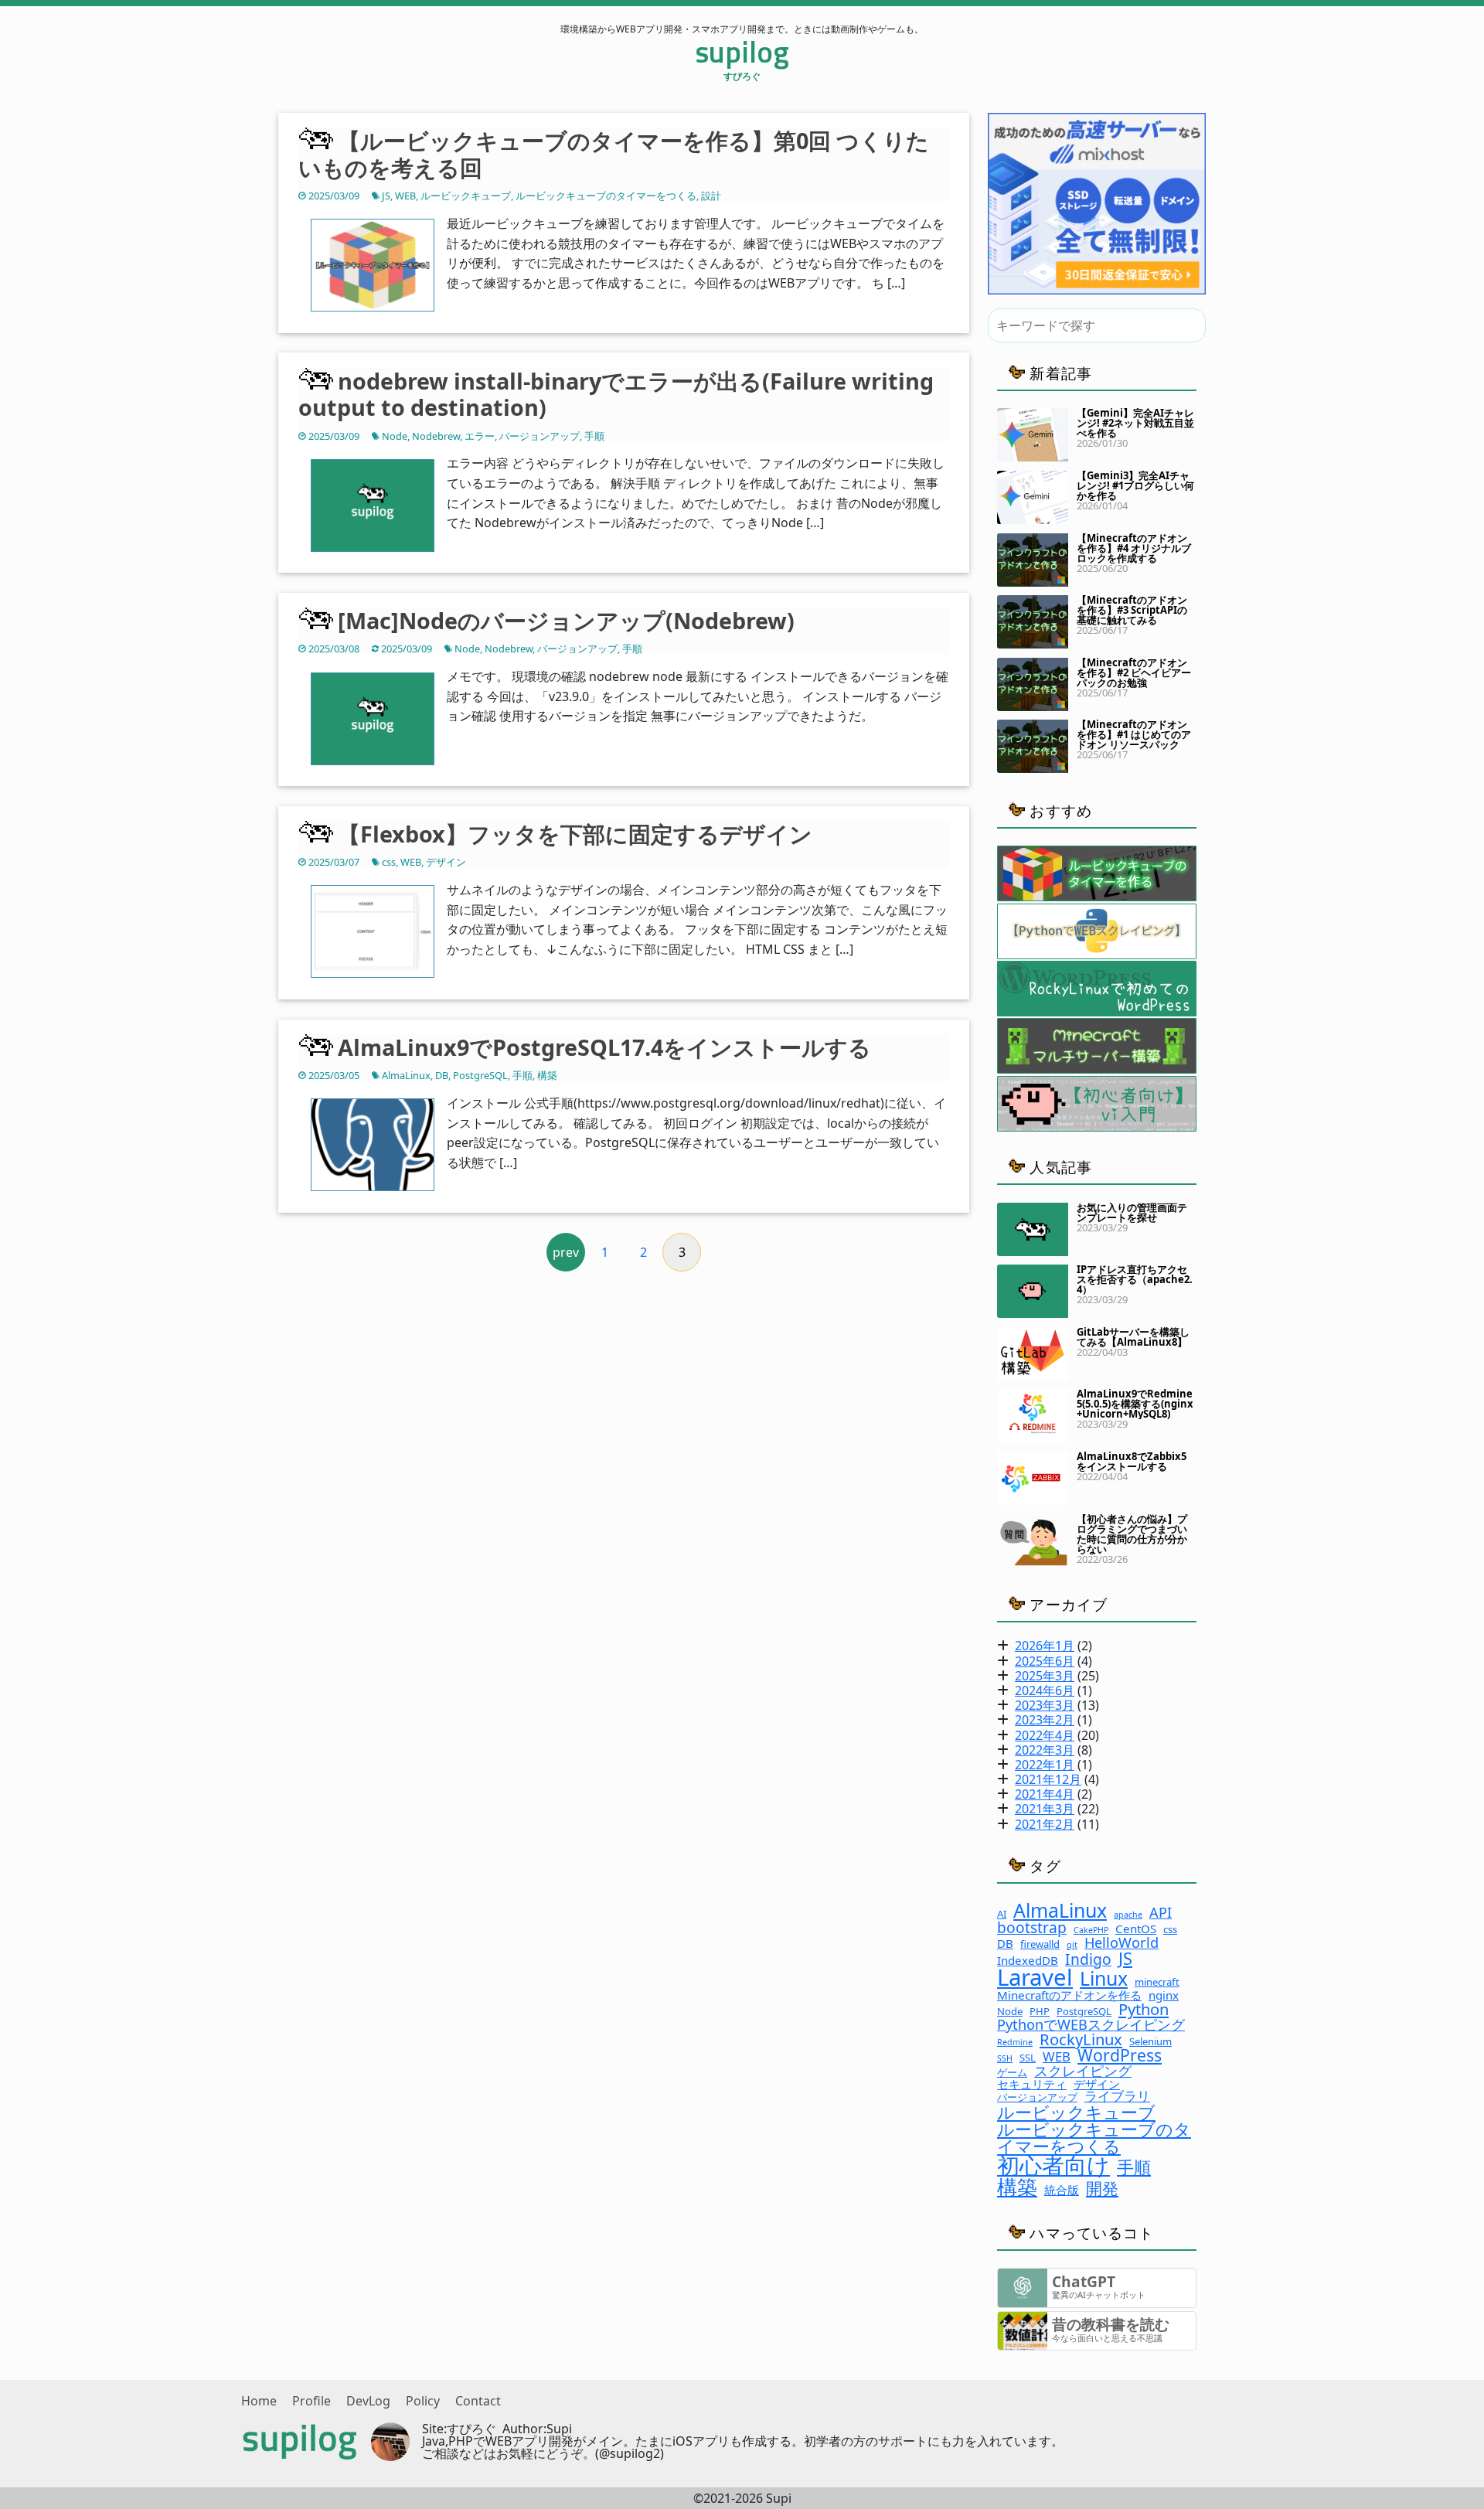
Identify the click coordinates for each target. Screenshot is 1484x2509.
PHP (1040, 2012)
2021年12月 (1048, 1779)
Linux (1104, 1978)
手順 (594, 436)
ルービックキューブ (466, 196)
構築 (547, 1075)
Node (395, 436)
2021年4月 (1045, 1794)
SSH (1005, 2059)
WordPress (1120, 2055)
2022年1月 (1045, 1765)
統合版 (1062, 2190)
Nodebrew (436, 436)
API (1161, 1912)
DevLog (368, 2401)
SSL (1028, 2058)
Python (1144, 2009)
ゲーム (1012, 2073)
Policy (423, 2401)
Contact (478, 2401)
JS (386, 196)
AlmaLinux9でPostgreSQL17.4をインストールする (604, 1047)
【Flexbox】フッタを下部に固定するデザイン (575, 834)
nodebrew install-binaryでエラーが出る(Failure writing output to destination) (616, 394)
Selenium (1150, 2042)
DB (442, 1075)
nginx (1164, 1995)
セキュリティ (1032, 2084)
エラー (480, 436)
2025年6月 (1045, 1661)
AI (1002, 1914)
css (389, 862)
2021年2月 (1045, 1824)
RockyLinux (1081, 2039)
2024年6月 (1045, 1690)
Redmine (1015, 2043)
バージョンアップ (539, 436)
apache (1128, 1915)
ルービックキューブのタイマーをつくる (606, 196)
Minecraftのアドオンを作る (1069, 1995)
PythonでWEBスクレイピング (1091, 2024)
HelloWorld (1122, 1942)
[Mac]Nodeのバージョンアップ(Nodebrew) (566, 620)
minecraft (1157, 1982)
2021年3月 (1045, 1809)
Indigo (1088, 1959)
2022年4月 (1045, 1735)
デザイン (446, 862)
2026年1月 (1045, 1646)
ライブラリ (1117, 2097)
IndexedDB (1028, 1961)
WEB (405, 196)
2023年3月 (1045, 1705)
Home (259, 2401)
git (1072, 1945)
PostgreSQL (480, 1075)
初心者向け (1053, 2165)
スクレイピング (1083, 2071)
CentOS (1136, 1929)
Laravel (1035, 1978)
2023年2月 (1045, 1720)
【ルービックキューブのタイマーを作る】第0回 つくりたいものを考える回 (614, 154)
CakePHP (1091, 1930)
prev (566, 1252)
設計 (711, 196)
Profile (311, 2401)
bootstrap (1032, 1927)
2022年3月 (1045, 1750)
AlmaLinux (406, 1075)
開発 (1102, 2188)
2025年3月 (1045, 1676)
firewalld (1040, 1944)
